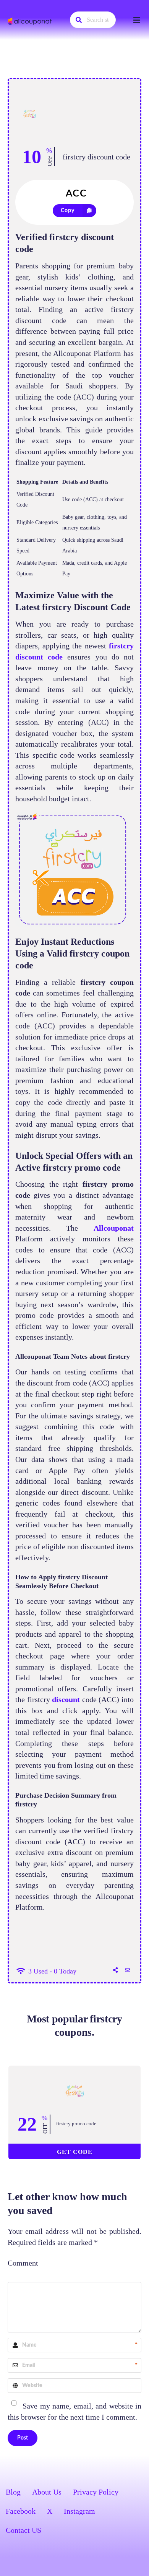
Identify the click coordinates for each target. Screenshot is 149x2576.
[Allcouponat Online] (31, 21)
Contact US (23, 2530)
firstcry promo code (76, 2124)
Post (23, 2438)
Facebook (21, 2511)
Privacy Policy (96, 2492)
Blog (13, 2492)
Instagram (79, 2511)
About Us (47, 2492)
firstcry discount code (96, 157)
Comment (23, 2263)
